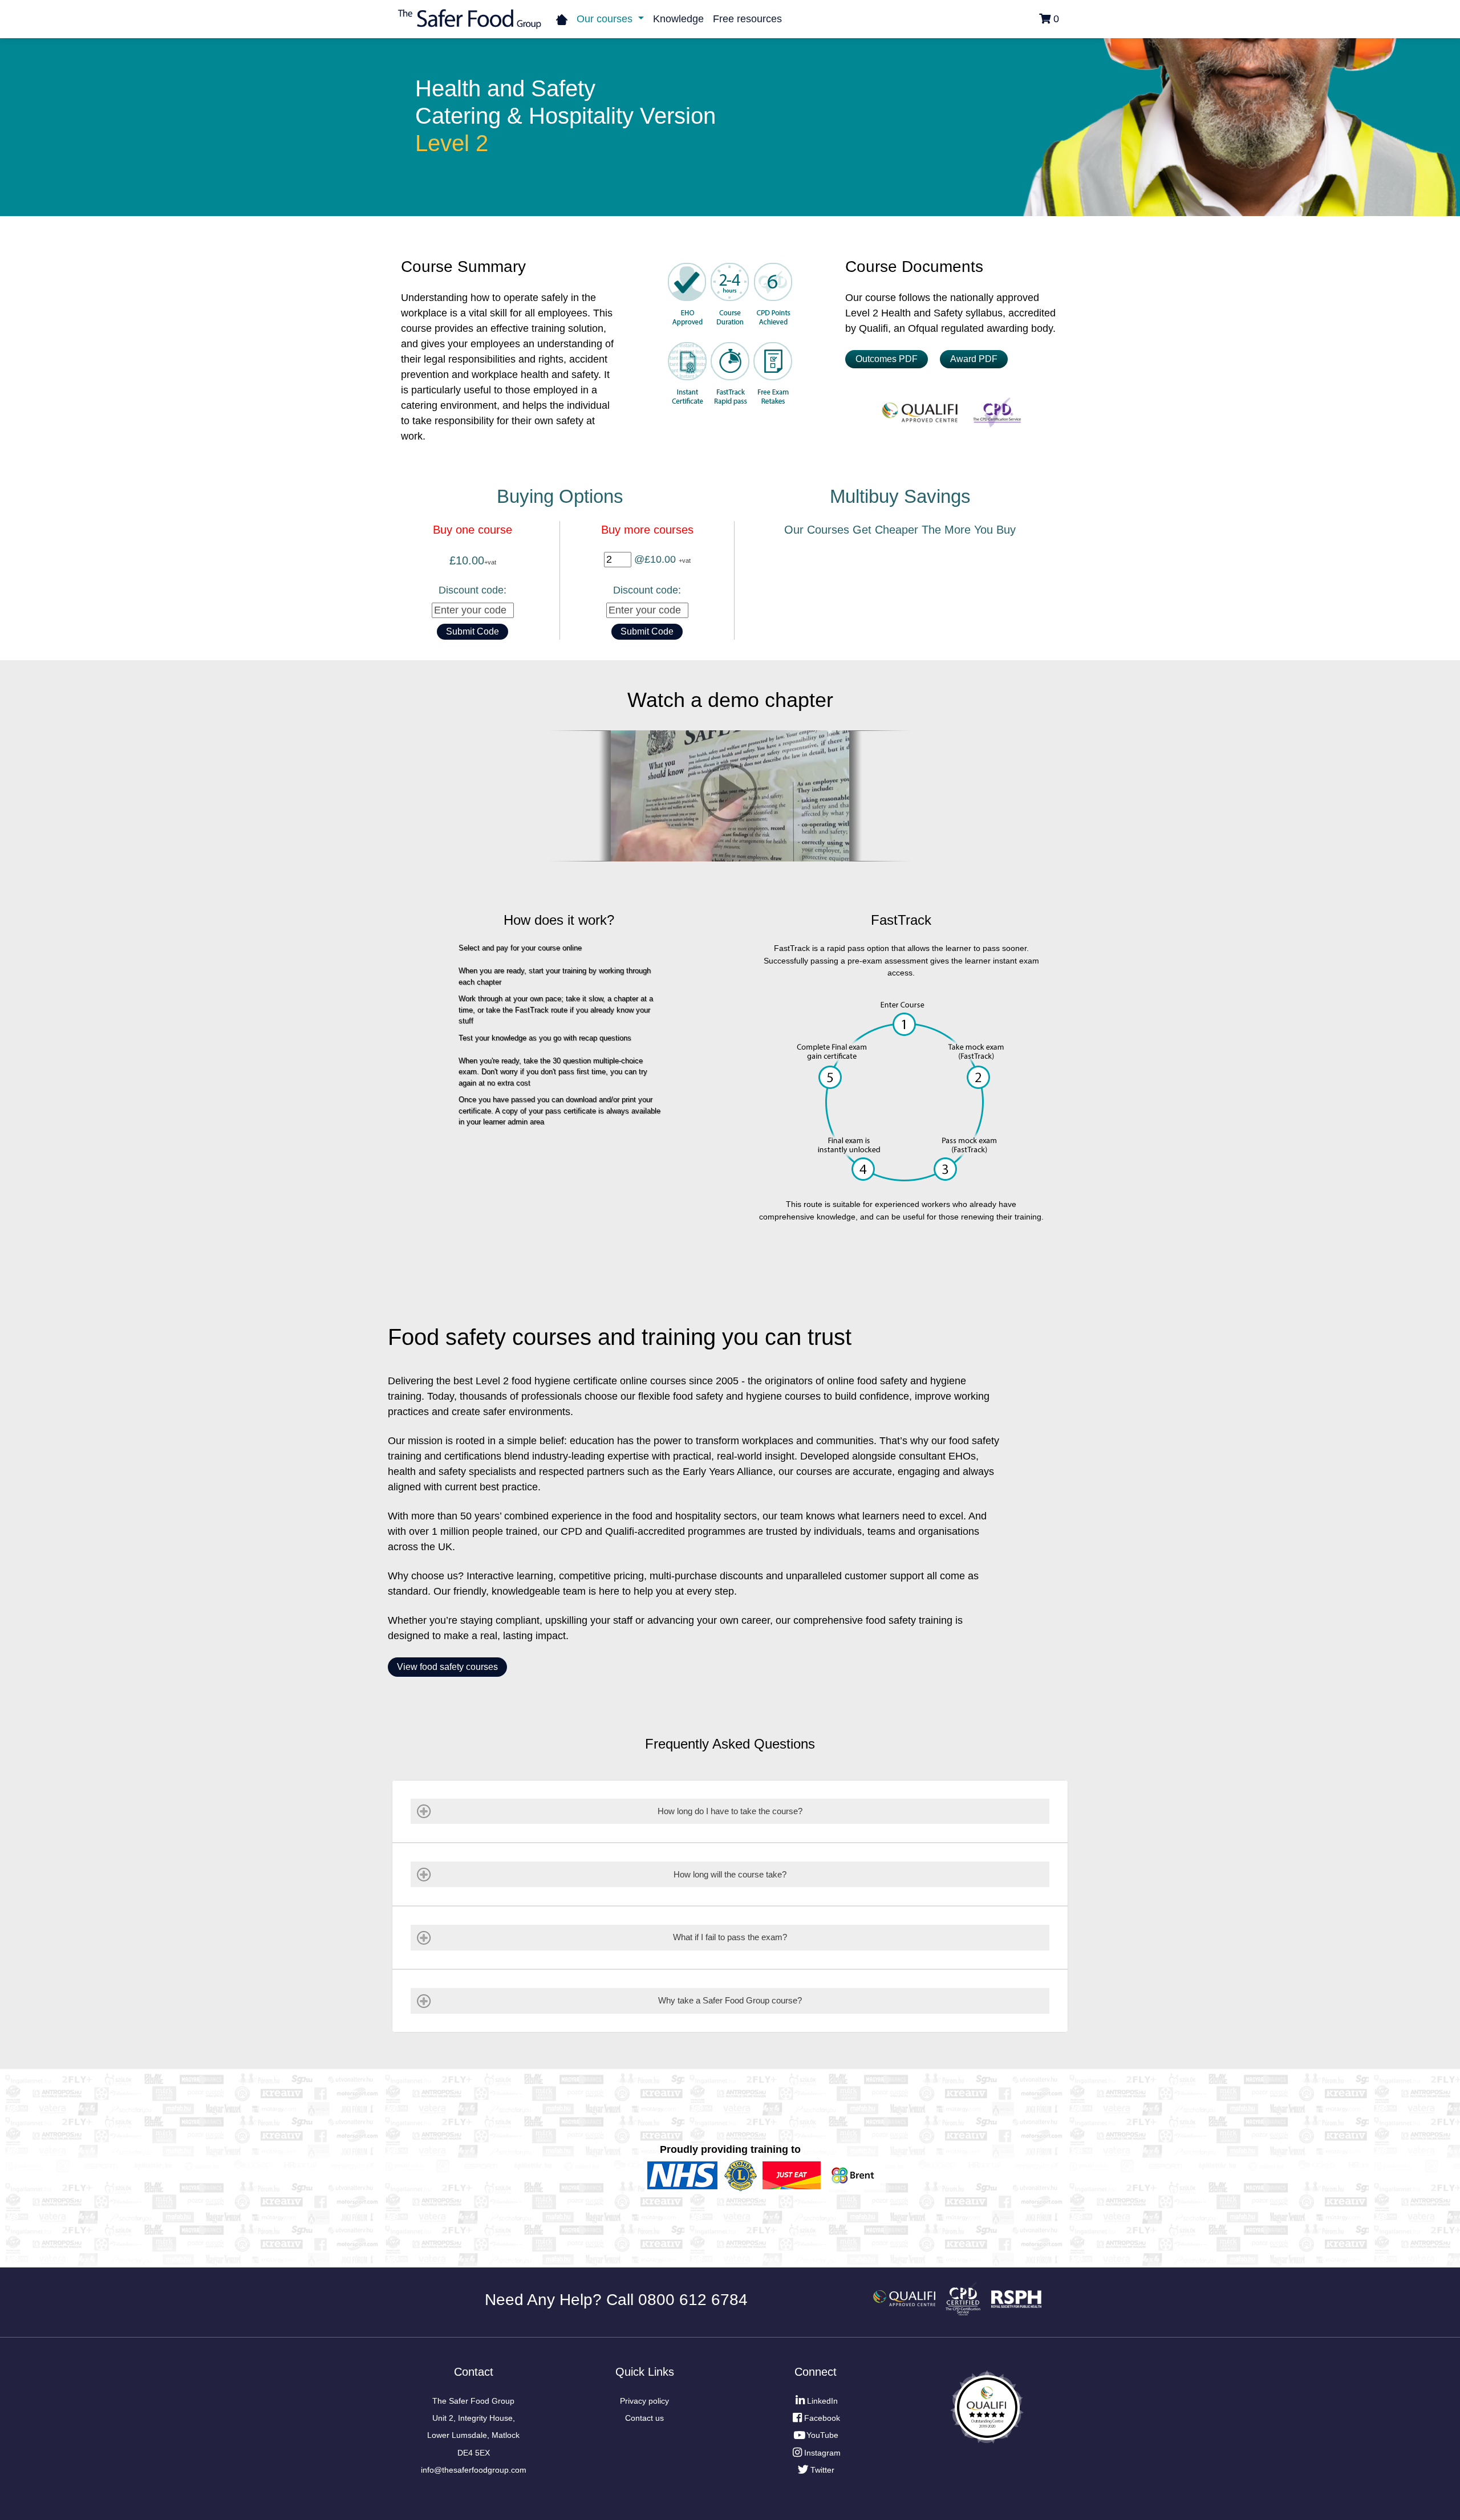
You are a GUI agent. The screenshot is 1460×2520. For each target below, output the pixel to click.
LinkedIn (822, 2401)
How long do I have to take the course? (730, 1811)
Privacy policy (644, 2401)
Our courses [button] (606, 19)
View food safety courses (447, 1667)
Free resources (747, 19)
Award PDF (974, 359)
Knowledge (678, 19)
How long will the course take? (730, 1874)
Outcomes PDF (887, 359)
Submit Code (473, 631)
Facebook (822, 2418)
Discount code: (473, 590)
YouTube (822, 2435)
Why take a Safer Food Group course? (730, 2000)
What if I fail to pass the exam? (730, 1937)
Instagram (822, 2453)
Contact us (644, 2418)
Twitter (822, 2470)
